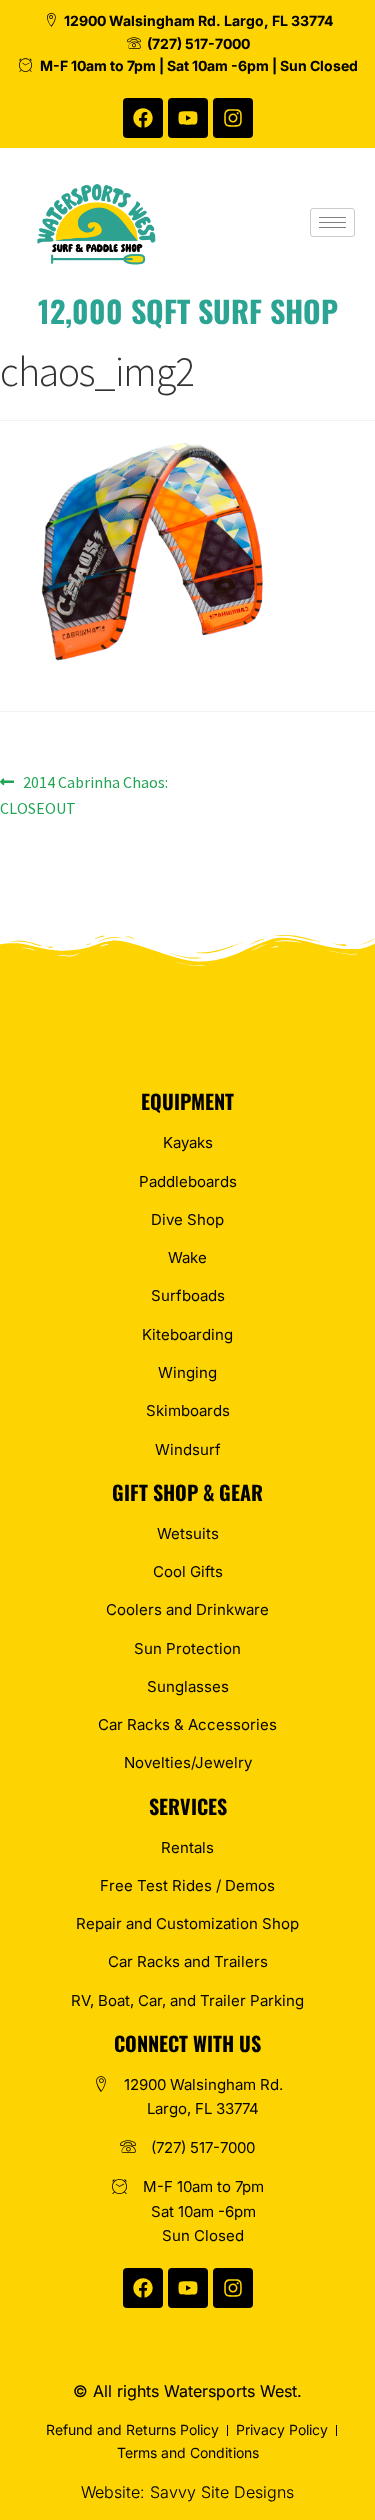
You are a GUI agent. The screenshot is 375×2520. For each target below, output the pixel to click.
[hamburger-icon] (332, 222)
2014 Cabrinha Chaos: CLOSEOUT (84, 794)
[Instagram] (233, 118)
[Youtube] (188, 118)
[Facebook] (143, 118)
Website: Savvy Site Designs (187, 2492)
